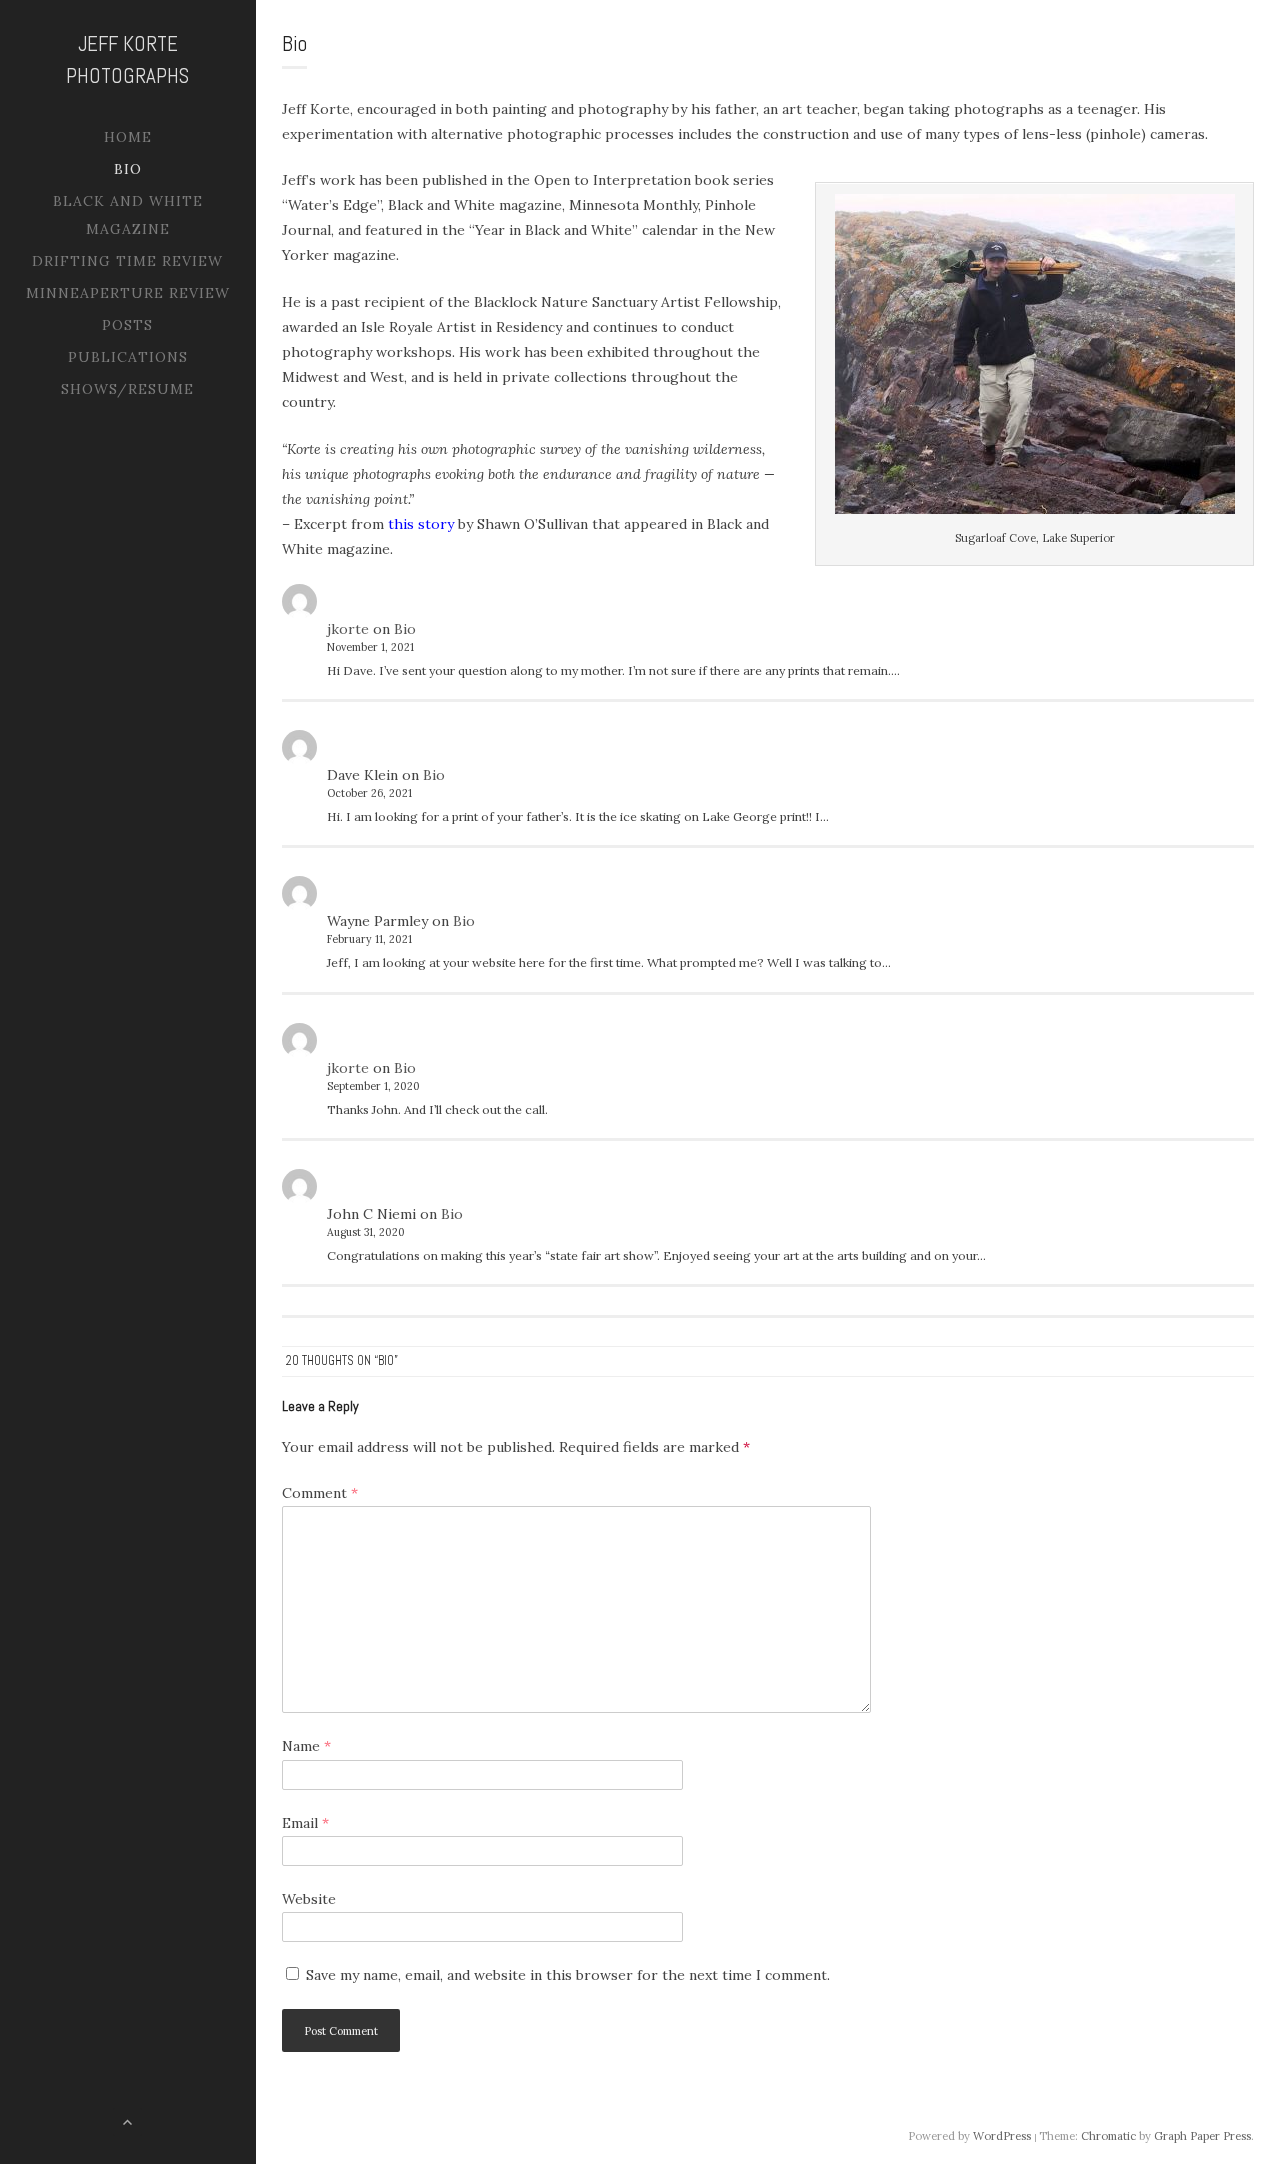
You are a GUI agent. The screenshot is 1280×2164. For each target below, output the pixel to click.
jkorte (348, 629)
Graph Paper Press (1202, 2136)
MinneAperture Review (128, 293)
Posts (127, 325)
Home (128, 137)
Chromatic (1108, 2136)
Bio (128, 169)
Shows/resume (127, 389)
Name (306, 1746)
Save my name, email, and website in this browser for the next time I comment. (568, 1975)
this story (421, 524)
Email (305, 1823)
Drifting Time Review (127, 261)
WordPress (1002, 2136)
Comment (320, 1493)
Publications (128, 357)
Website (309, 1899)
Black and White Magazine (128, 215)
